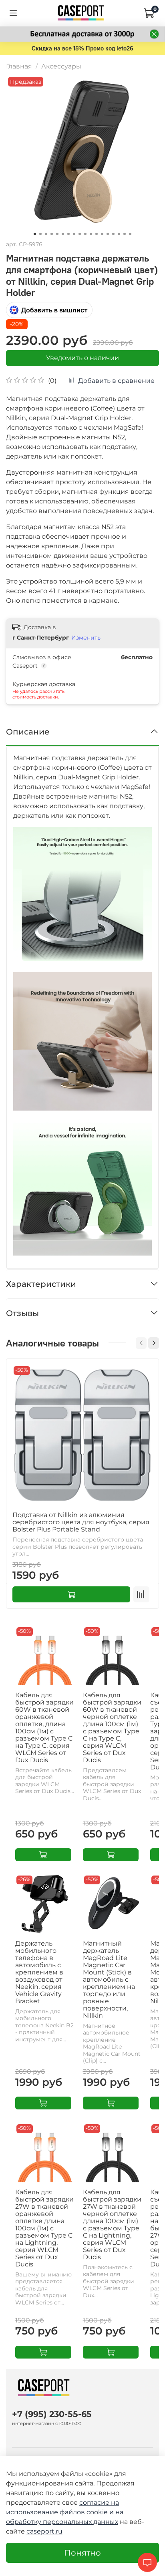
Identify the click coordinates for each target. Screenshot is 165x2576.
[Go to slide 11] (91, 234)
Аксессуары (61, 66)
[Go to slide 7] (68, 234)
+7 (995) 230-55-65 (52, 2414)
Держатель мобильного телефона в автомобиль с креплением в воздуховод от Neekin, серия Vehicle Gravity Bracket (39, 1972)
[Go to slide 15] (113, 234)
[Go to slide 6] (63, 234)
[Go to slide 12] (97, 234)
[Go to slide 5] (57, 234)
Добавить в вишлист (54, 310)
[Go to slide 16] (119, 234)
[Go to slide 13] (102, 234)
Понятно (82, 2553)
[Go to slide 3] (46, 234)
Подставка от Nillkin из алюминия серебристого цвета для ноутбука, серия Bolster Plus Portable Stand (81, 1522)
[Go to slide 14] (108, 234)
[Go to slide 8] (74, 234)
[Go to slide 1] (35, 234)
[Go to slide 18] (130, 234)
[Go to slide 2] (40, 234)
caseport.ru (44, 2531)
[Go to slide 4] (52, 234)
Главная (19, 66)
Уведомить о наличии (82, 358)
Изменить (86, 638)
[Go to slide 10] (85, 234)
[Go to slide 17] (125, 234)
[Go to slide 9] (80, 234)
